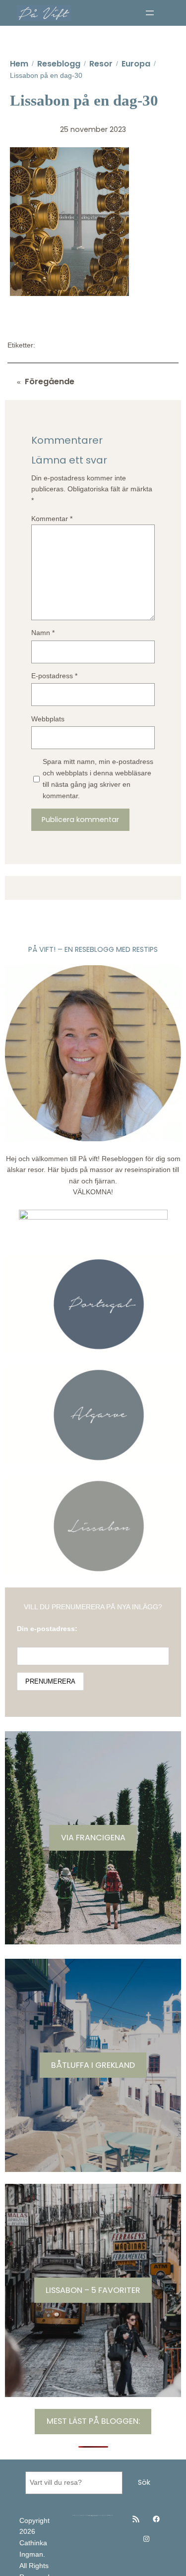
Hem (19, 64)
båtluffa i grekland (93, 2065)
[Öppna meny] (150, 13)
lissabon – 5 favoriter (93, 2290)
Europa (136, 64)
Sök (144, 2482)
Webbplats (48, 719)
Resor (101, 64)
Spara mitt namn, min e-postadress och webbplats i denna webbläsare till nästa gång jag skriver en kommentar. (98, 778)
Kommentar (52, 519)
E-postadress (54, 676)
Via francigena (93, 1838)
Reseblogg (59, 64)
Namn (43, 633)
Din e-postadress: (47, 1629)
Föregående (50, 381)
